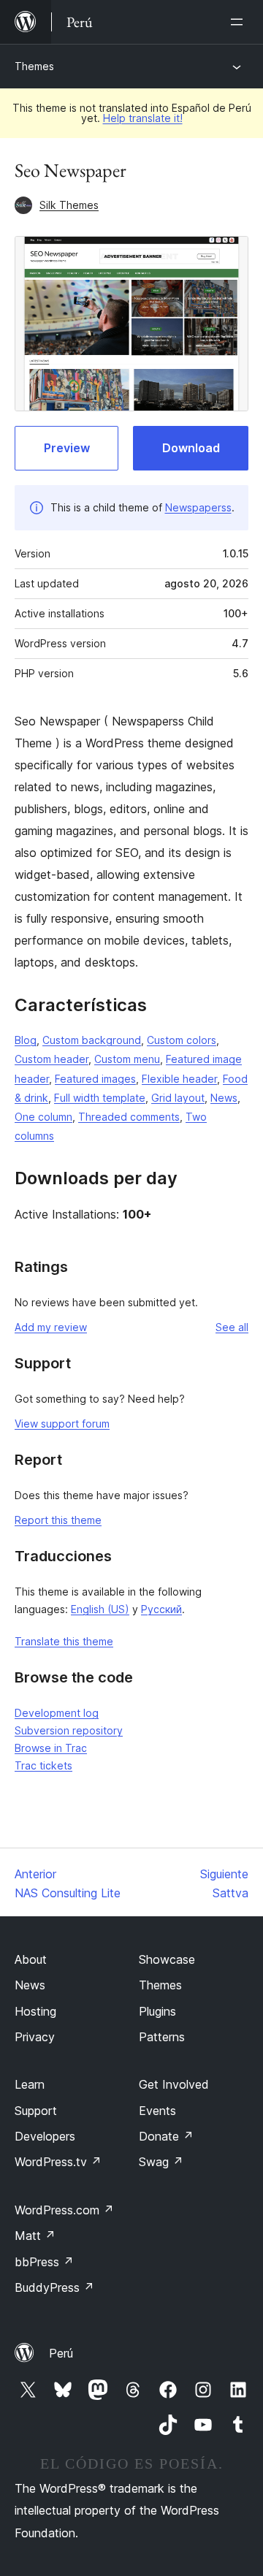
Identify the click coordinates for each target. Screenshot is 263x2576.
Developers (45, 2136)
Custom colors (182, 1040)
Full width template (100, 1098)
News (224, 1098)
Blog (26, 1040)
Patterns (162, 2037)
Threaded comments (129, 1117)
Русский (161, 1609)
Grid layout (178, 1098)
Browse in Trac (51, 1748)
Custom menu (127, 1059)
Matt (35, 2236)
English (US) (100, 1609)
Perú (61, 2353)
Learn (30, 2084)
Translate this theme (64, 1641)
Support (36, 2111)
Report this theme (58, 1520)
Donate (166, 2136)
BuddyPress (54, 2287)
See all (232, 1327)
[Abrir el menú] (240, 22)
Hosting (35, 2011)
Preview (67, 448)
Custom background (92, 1040)
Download (191, 448)
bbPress (44, 2262)
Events (157, 2111)
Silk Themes (69, 205)
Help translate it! (143, 118)
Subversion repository (69, 1730)
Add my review (51, 1327)
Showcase (167, 1959)
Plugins (157, 2011)
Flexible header (179, 1079)
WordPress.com (64, 2210)
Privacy (35, 2037)
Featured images (95, 1079)
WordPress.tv (58, 2162)
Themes (34, 66)
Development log (57, 1713)
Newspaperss (198, 507)
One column (43, 1117)
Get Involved (174, 2084)
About (31, 1959)
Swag (161, 2162)
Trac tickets (43, 1765)
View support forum (62, 1424)
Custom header (52, 1059)
